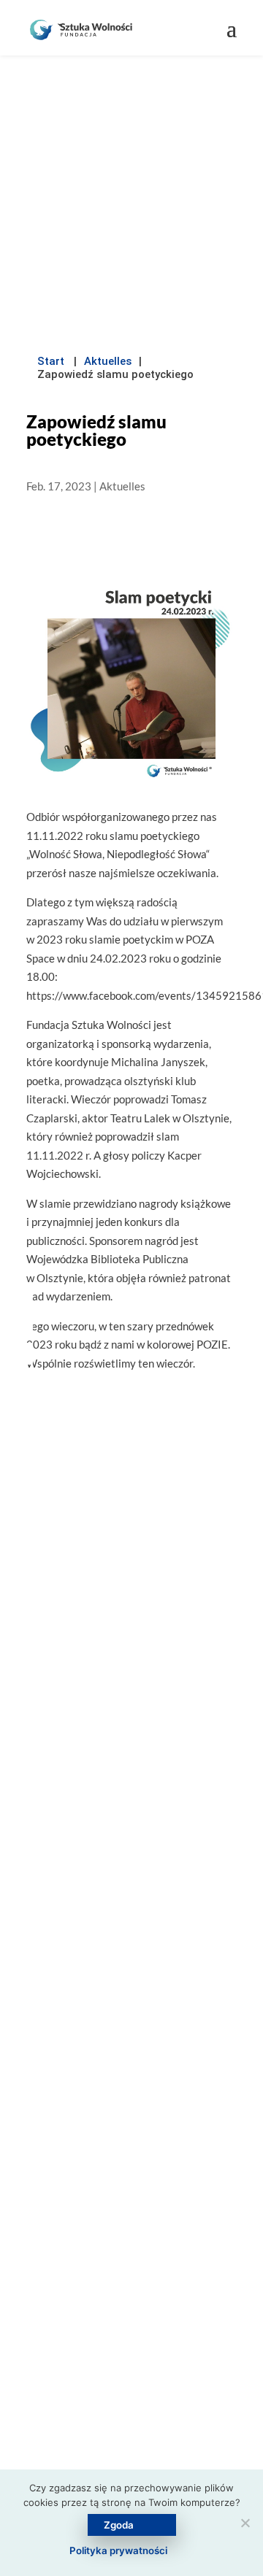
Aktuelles (108, 361)
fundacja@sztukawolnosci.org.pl (141, 2130)
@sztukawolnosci (141, 2192)
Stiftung (132, 2338)
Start (51, 361)
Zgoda (119, 2525)
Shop (132, 2427)
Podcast (131, 2398)
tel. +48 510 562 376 (141, 2162)
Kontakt (131, 2457)
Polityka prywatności (118, 2550)
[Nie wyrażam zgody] (245, 2523)
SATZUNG (131, 1966)
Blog (131, 2368)
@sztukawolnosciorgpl (132, 2224)
